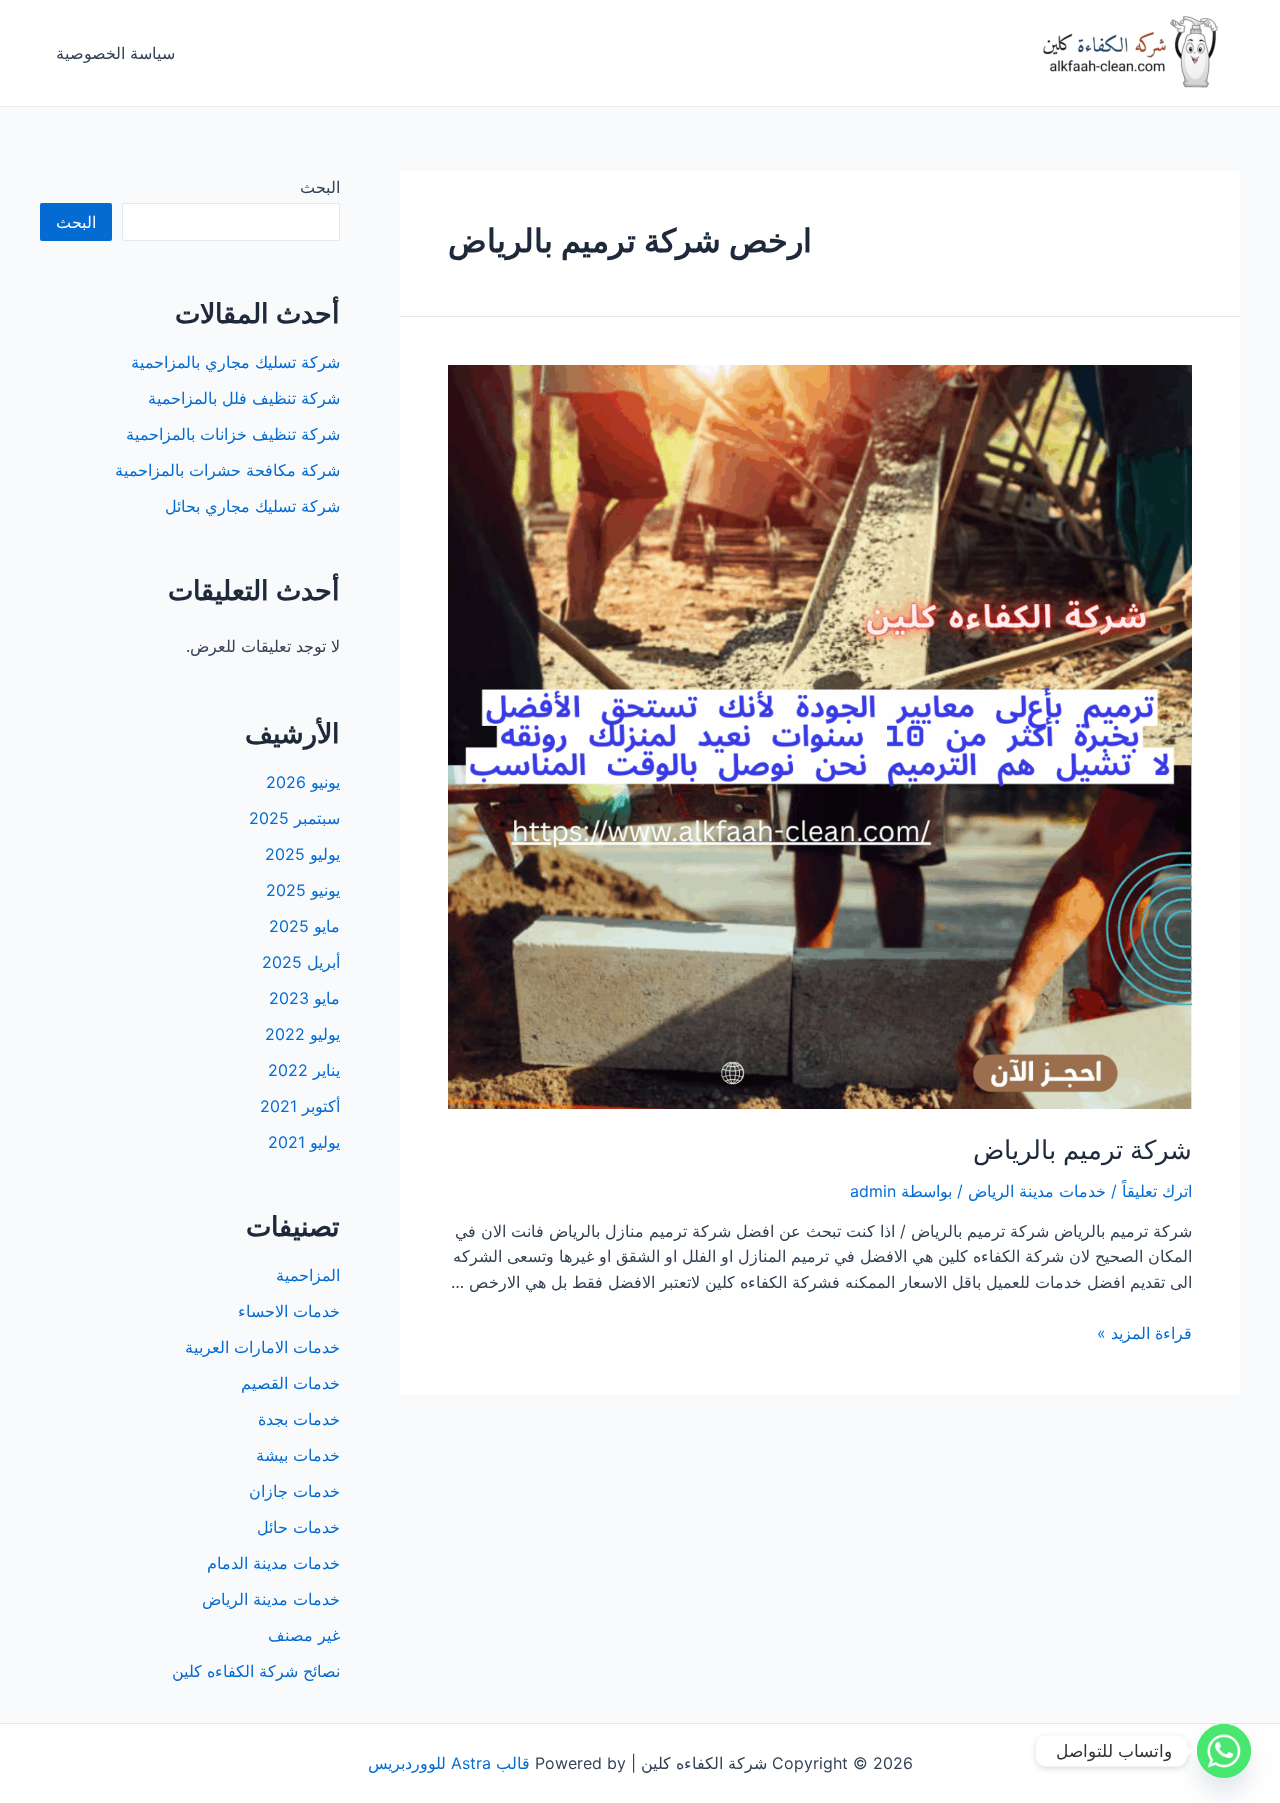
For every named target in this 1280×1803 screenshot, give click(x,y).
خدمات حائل (298, 1527)
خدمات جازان (294, 1491)
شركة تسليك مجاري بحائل (252, 506)
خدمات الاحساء (289, 1311)
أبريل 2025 (301, 962)
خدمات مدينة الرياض (1037, 1191)
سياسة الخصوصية (115, 53)
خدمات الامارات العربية (262, 1347)
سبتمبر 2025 (294, 818)
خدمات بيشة (298, 1455)
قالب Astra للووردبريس (449, 1763)
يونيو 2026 (303, 782)
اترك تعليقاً (1157, 1191)
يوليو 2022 (302, 1034)
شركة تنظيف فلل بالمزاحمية (244, 398)
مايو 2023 (304, 998)
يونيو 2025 (303, 890)
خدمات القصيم (290, 1383)
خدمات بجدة (299, 1419)
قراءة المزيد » (1144, 1333)
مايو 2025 (304, 926)
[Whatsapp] (1224, 1751)
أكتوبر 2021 (300, 1106)
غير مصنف (304, 1635)
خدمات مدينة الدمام (273, 1563)
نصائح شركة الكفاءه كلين (256, 1671)
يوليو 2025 (302, 854)
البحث (320, 187)
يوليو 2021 (304, 1142)
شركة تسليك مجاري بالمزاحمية (235, 362)
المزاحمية (308, 1275)
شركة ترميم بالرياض (1082, 1149)
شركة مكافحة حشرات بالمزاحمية (227, 470)
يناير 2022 (304, 1070)
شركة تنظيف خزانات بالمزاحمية (233, 434)
